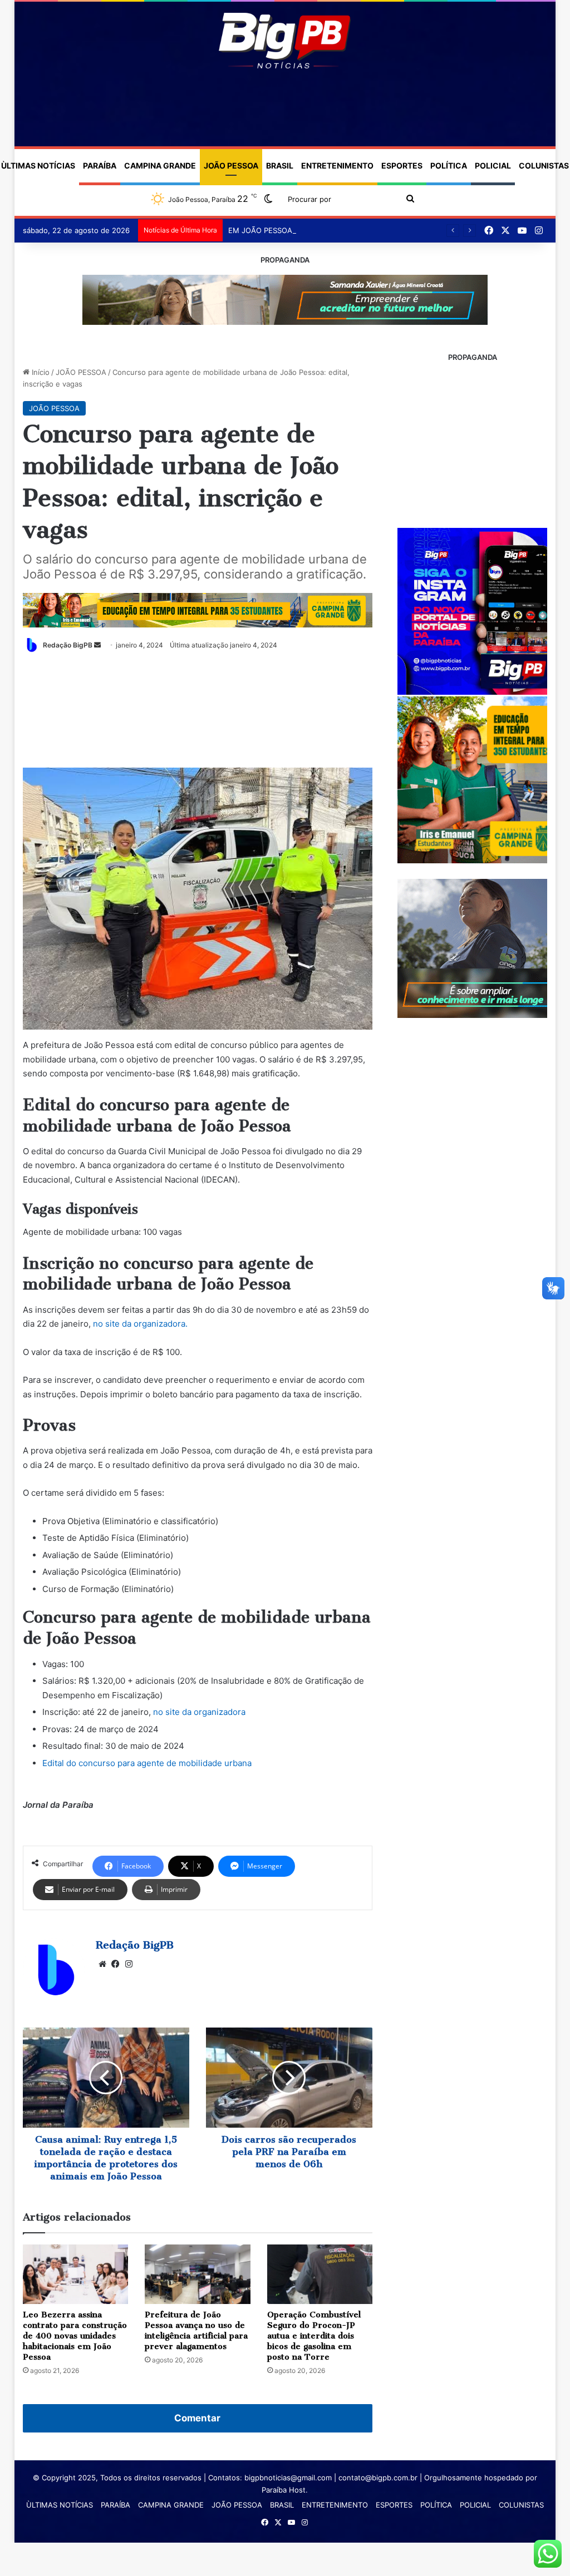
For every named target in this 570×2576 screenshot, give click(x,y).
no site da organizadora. (140, 1324)
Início (40, 372)
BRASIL (280, 165)
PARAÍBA (100, 165)
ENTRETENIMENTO (337, 165)
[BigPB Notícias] (285, 41)
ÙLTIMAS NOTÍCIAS (60, 2505)
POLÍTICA (449, 165)
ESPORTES (402, 165)
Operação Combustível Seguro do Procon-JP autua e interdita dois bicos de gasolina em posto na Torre (314, 2336)
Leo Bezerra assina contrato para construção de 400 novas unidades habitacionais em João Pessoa (75, 2336)
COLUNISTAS (521, 2505)
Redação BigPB (68, 645)
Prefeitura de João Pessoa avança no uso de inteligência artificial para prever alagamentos (196, 2330)
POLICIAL (493, 165)
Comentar (197, 2418)
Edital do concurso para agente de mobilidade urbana (147, 1763)
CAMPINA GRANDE (160, 165)
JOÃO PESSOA (231, 165)
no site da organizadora (199, 1712)
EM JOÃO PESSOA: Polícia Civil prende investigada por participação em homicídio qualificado (389, 230)
